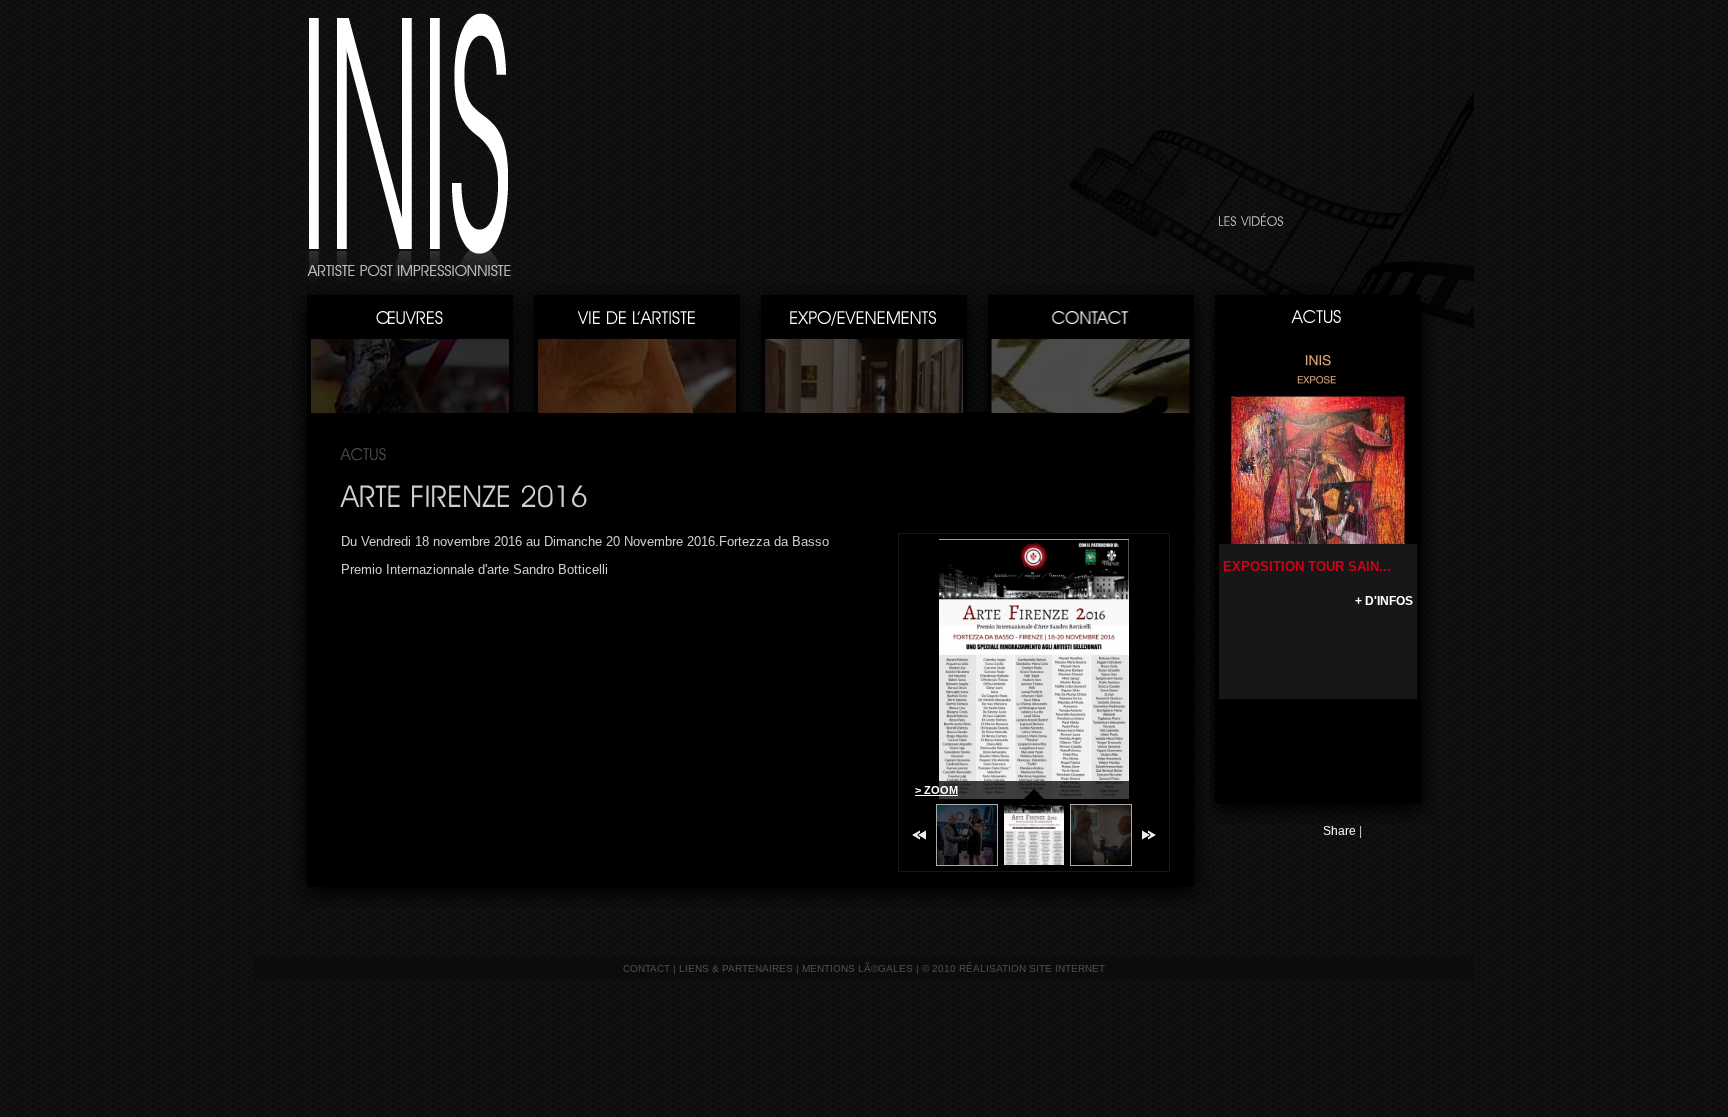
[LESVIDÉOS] (1251, 220)
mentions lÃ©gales (857, 968)
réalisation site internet (1032, 968)
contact (646, 968)
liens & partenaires (736, 968)
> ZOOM (936, 790)
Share (1339, 831)
